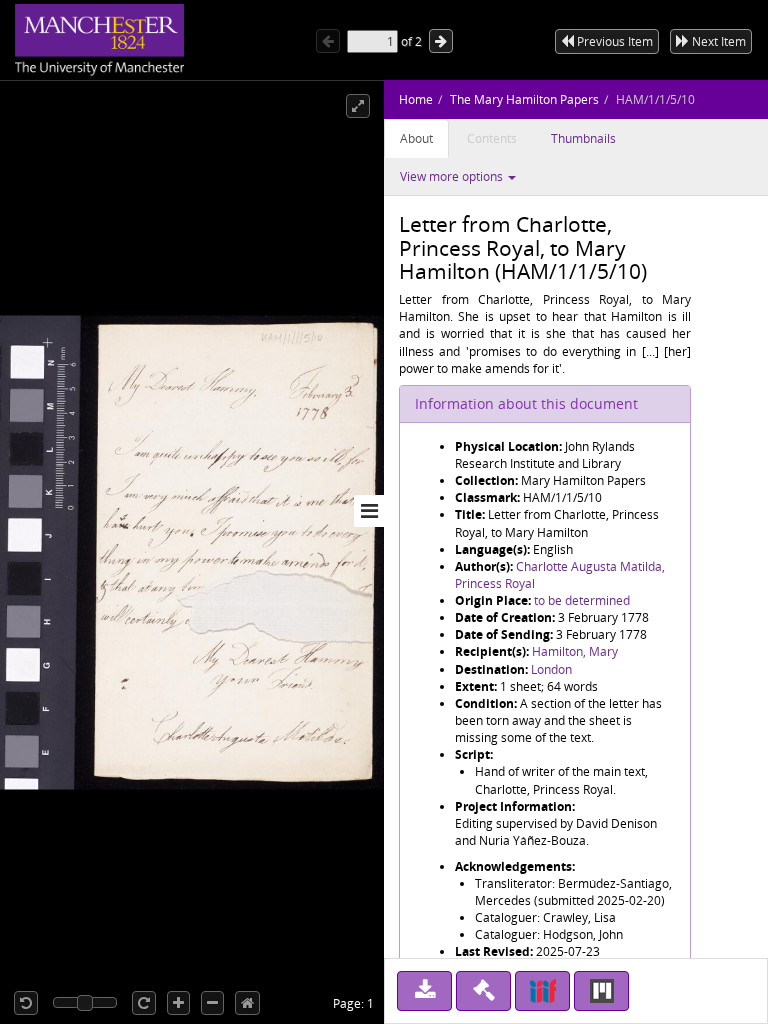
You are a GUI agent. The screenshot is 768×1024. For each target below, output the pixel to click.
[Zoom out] (212, 1003)
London (551, 669)
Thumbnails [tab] (583, 138)
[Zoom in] (178, 1003)
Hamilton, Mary (575, 651)
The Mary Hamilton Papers (524, 99)
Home (416, 99)
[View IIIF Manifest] (542, 991)
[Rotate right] (144, 1003)
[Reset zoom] (247, 1003)
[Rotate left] (26, 1003)
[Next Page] (441, 41)
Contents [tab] (492, 138)
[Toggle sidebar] (369, 511)
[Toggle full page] (358, 106)
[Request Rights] (483, 991)
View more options (453, 176)
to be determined (582, 600)
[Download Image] (424, 991)
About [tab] (416, 138)
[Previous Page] (328, 41)
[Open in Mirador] (601, 991)
